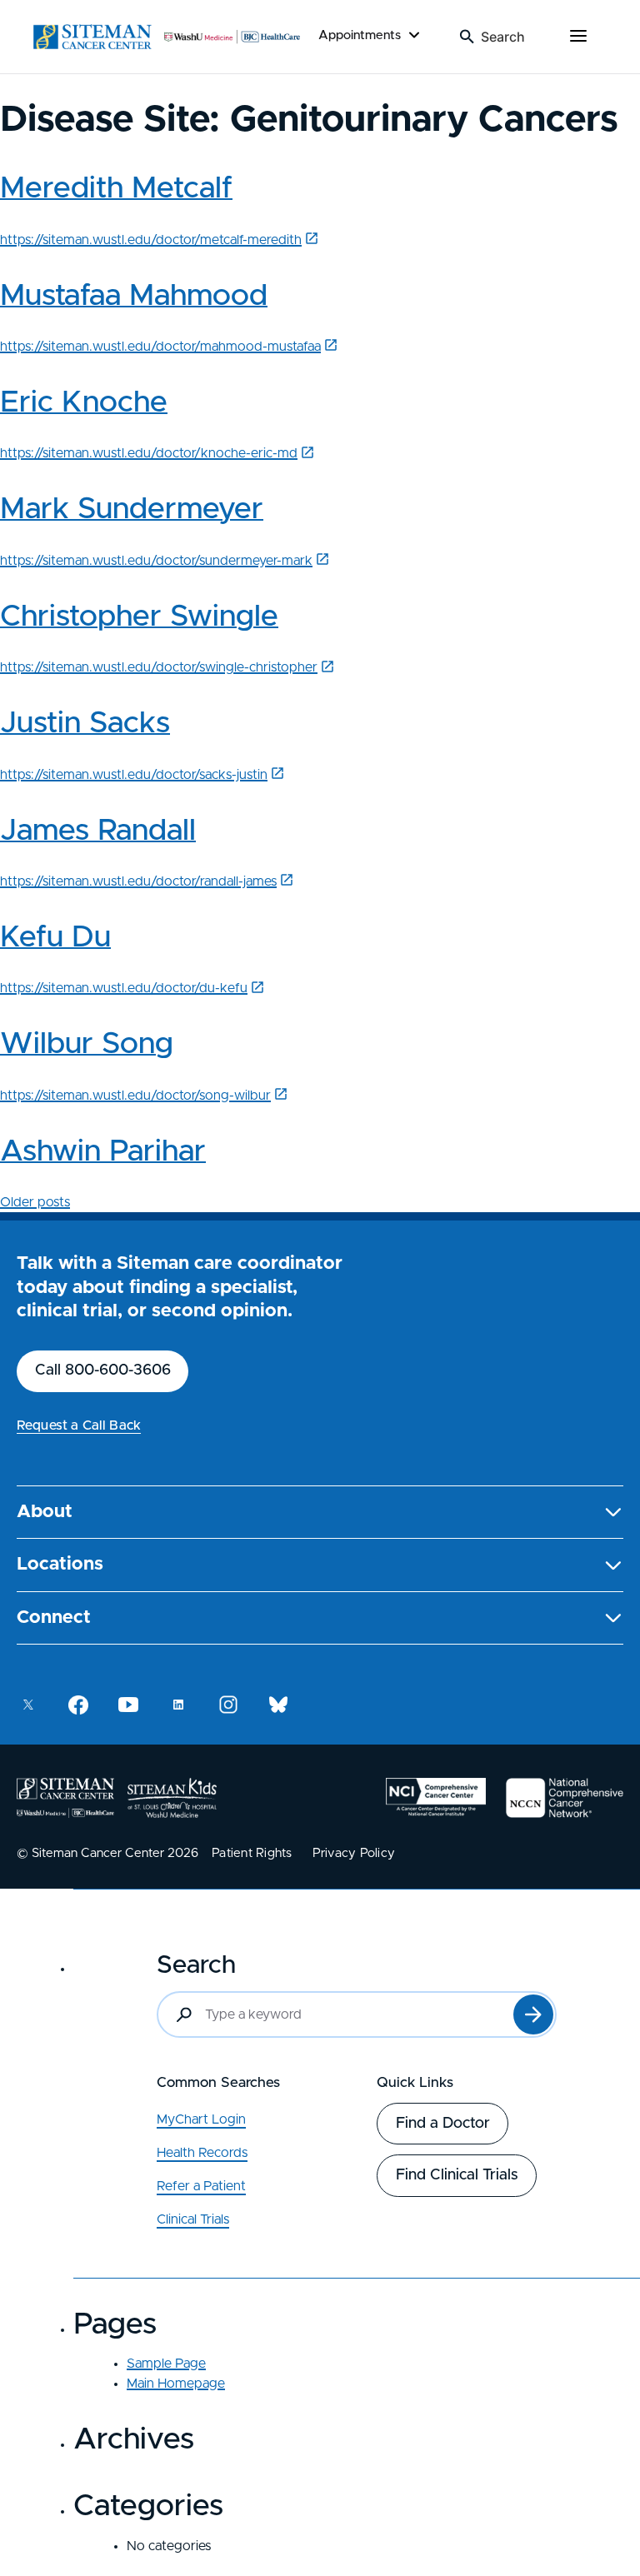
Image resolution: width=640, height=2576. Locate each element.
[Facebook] (78, 1705)
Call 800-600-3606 (103, 1370)
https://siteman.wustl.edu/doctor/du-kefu (124, 988)
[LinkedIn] (178, 1705)
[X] (28, 1705)
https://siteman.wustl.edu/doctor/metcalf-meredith (151, 240)
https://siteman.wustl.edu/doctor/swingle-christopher (159, 667)
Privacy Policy (354, 1853)
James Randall (98, 831)
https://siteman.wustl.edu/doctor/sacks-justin (134, 775)
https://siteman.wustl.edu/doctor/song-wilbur (135, 1096)
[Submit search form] (533, 2014)
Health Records (202, 2153)
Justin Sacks (85, 723)
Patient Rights (252, 1853)
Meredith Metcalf (116, 188)
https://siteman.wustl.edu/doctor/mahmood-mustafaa (160, 347)
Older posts (35, 1202)
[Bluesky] (278, 1705)
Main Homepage (176, 2384)
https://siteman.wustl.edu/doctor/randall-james (138, 881)
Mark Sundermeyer (132, 509)
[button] (320, 1513)
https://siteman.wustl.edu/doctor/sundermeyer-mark (156, 561)
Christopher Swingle (139, 617)
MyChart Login (201, 2119)
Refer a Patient (201, 2186)
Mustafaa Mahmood (134, 296)
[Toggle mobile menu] (578, 37)
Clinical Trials (193, 2219)
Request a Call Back (79, 1425)
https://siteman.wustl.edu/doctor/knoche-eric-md (149, 453)
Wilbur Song (87, 1044)
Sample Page (166, 2364)
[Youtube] (128, 1705)
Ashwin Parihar (103, 1151)
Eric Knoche (84, 402)
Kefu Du (55, 937)
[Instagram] (228, 1705)
